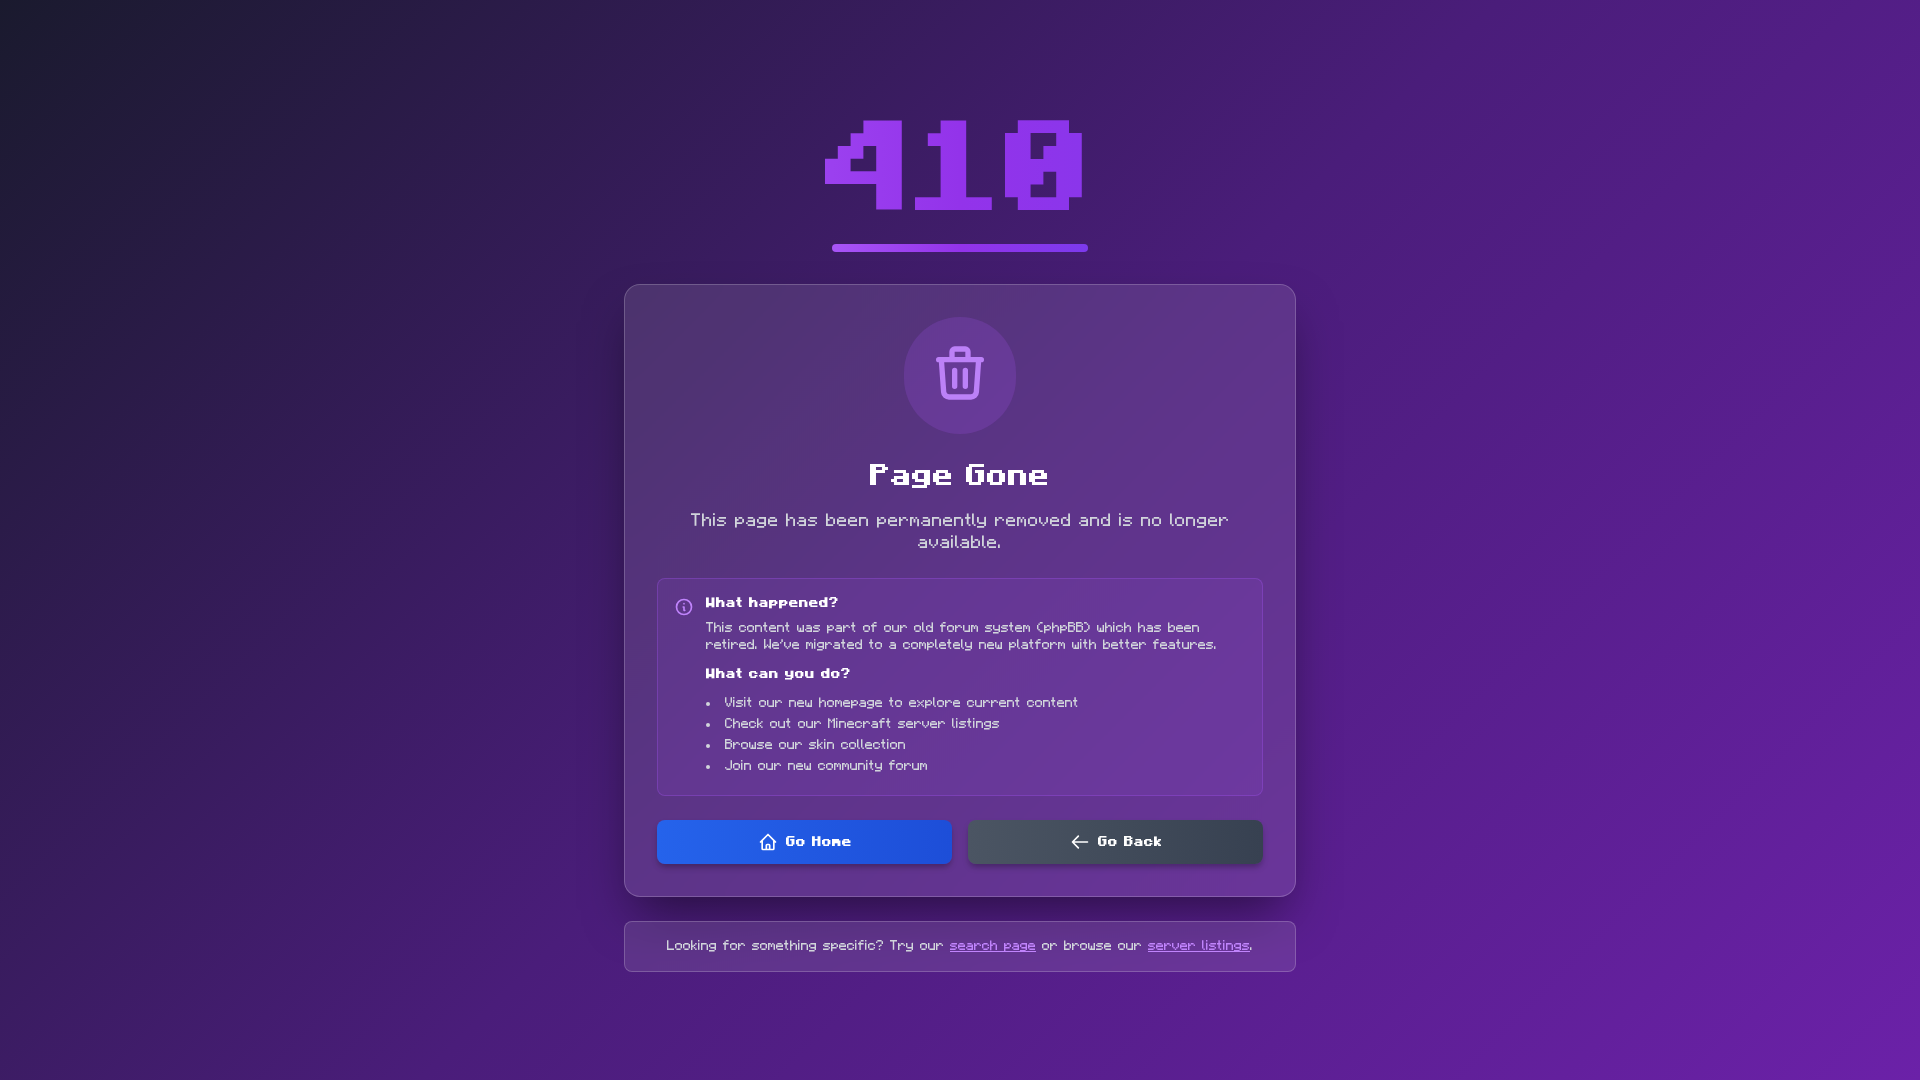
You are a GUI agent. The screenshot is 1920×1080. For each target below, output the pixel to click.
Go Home (819, 842)
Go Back (1130, 842)
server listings (1199, 946)
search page (993, 946)
